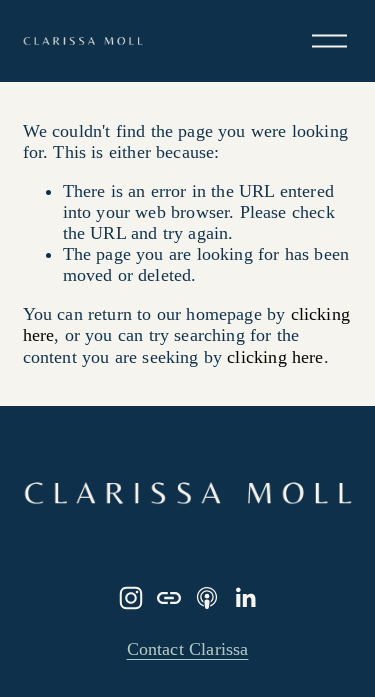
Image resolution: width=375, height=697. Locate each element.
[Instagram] (131, 598)
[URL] (169, 598)
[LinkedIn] (245, 598)
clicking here (275, 357)
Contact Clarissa (188, 649)
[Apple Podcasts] (207, 598)
